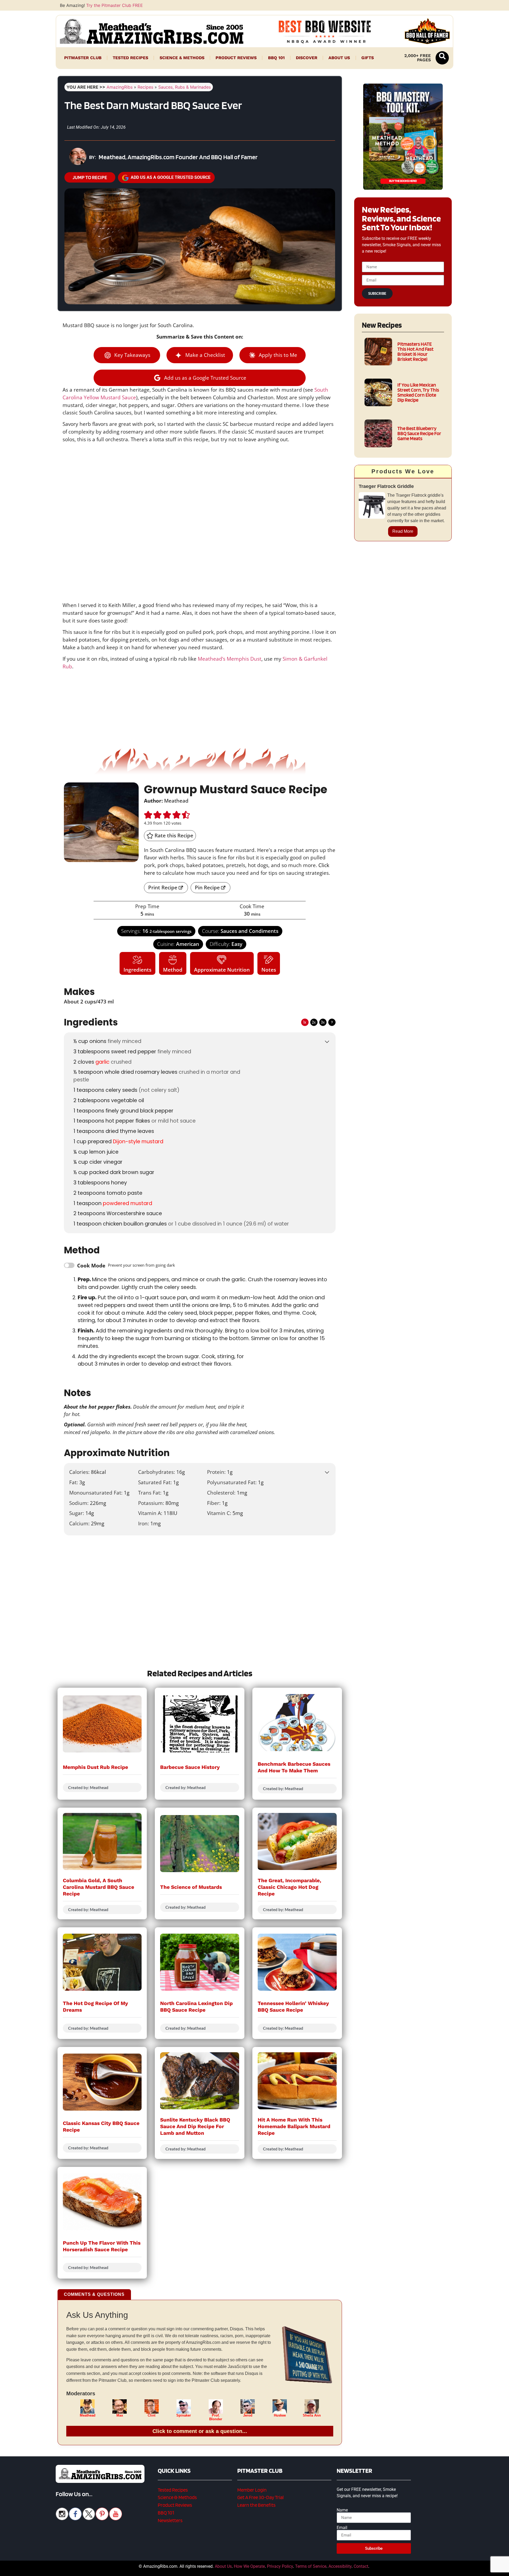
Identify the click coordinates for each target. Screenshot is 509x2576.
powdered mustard (128, 1203)
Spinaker (184, 2415)
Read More (403, 531)
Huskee (280, 2415)
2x (314, 1022)
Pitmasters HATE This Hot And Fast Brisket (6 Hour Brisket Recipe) (415, 352)
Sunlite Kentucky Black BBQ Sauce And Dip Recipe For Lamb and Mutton (195, 2126)
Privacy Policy (280, 2566)
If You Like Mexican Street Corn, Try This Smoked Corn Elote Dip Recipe (418, 393)
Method (173, 970)
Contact (361, 2566)
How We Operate (249, 2566)
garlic (102, 1062)
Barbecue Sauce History (190, 1767)
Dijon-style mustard (138, 1142)
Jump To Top (403, 2569)
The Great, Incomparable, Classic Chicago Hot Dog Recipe (289, 1887)
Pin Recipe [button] (207, 887)
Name (342, 2510)
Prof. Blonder (216, 2417)
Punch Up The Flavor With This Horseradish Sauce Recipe (102, 2246)
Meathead (88, 2415)
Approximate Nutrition (222, 970)
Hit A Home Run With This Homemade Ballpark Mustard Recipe (294, 2126)
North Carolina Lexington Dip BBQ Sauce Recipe (196, 2007)
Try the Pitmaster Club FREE (115, 5)
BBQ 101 (276, 58)
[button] (442, 58)
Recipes (145, 87)
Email (342, 2528)
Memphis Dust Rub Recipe (95, 1767)
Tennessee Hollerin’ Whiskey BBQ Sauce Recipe (293, 2007)
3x (323, 1022)
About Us (339, 58)
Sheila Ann (312, 2415)
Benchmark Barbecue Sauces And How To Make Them (294, 1767)
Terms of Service (311, 2566)
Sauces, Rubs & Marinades (185, 87)
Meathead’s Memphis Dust (230, 659)
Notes (269, 970)
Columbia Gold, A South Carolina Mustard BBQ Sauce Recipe (98, 1887)
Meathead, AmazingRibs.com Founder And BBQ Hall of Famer (178, 157)
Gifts (368, 58)
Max (120, 2415)
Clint (152, 2415)
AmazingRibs (120, 87)
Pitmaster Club (83, 58)
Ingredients (137, 970)
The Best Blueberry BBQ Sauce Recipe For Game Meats (419, 433)
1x (305, 1022)
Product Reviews (236, 58)
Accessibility (340, 2566)
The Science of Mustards (191, 1887)
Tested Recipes (130, 58)
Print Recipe (163, 887)
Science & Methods (182, 58)
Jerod (248, 2415)
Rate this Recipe (173, 835)
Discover (307, 58)
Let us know (175, 1568)
